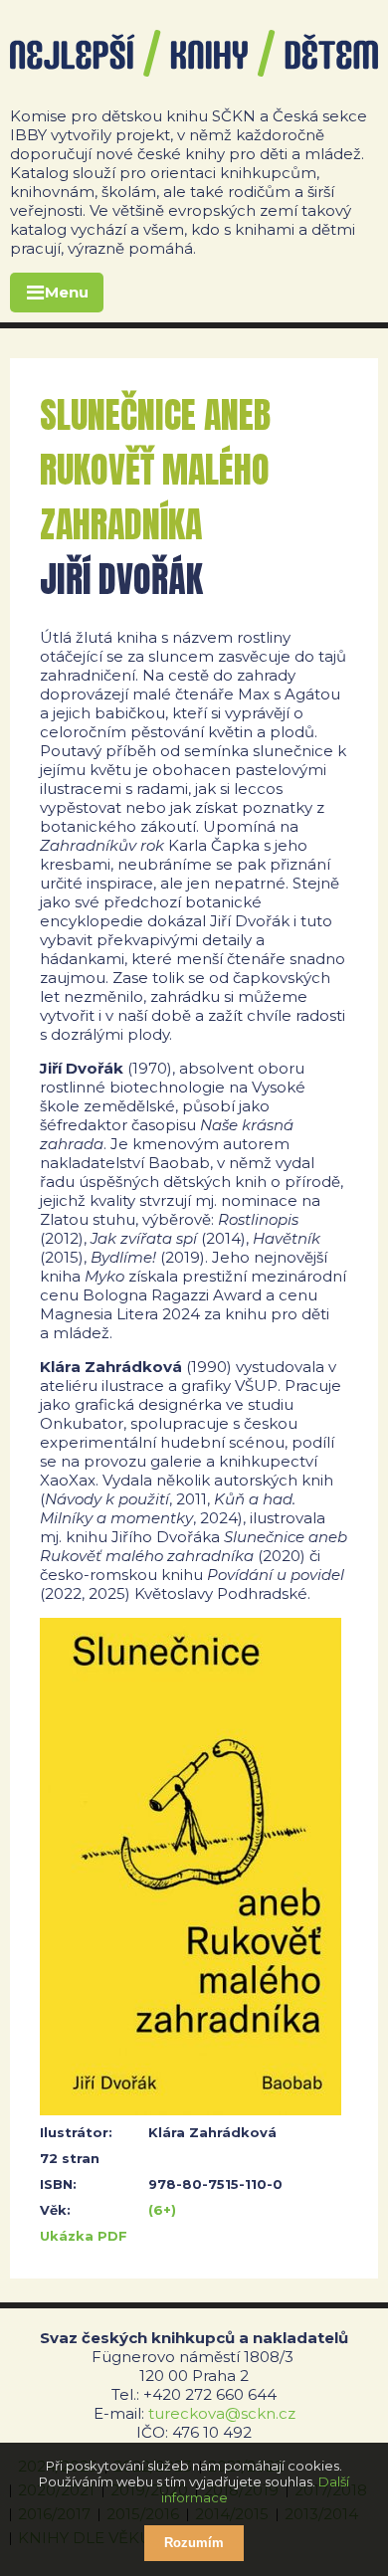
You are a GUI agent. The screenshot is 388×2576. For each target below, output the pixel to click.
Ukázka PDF (84, 2236)
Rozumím (194, 2543)
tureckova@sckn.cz (222, 2413)
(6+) (162, 2210)
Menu (67, 292)
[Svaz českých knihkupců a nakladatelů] (194, 53)
